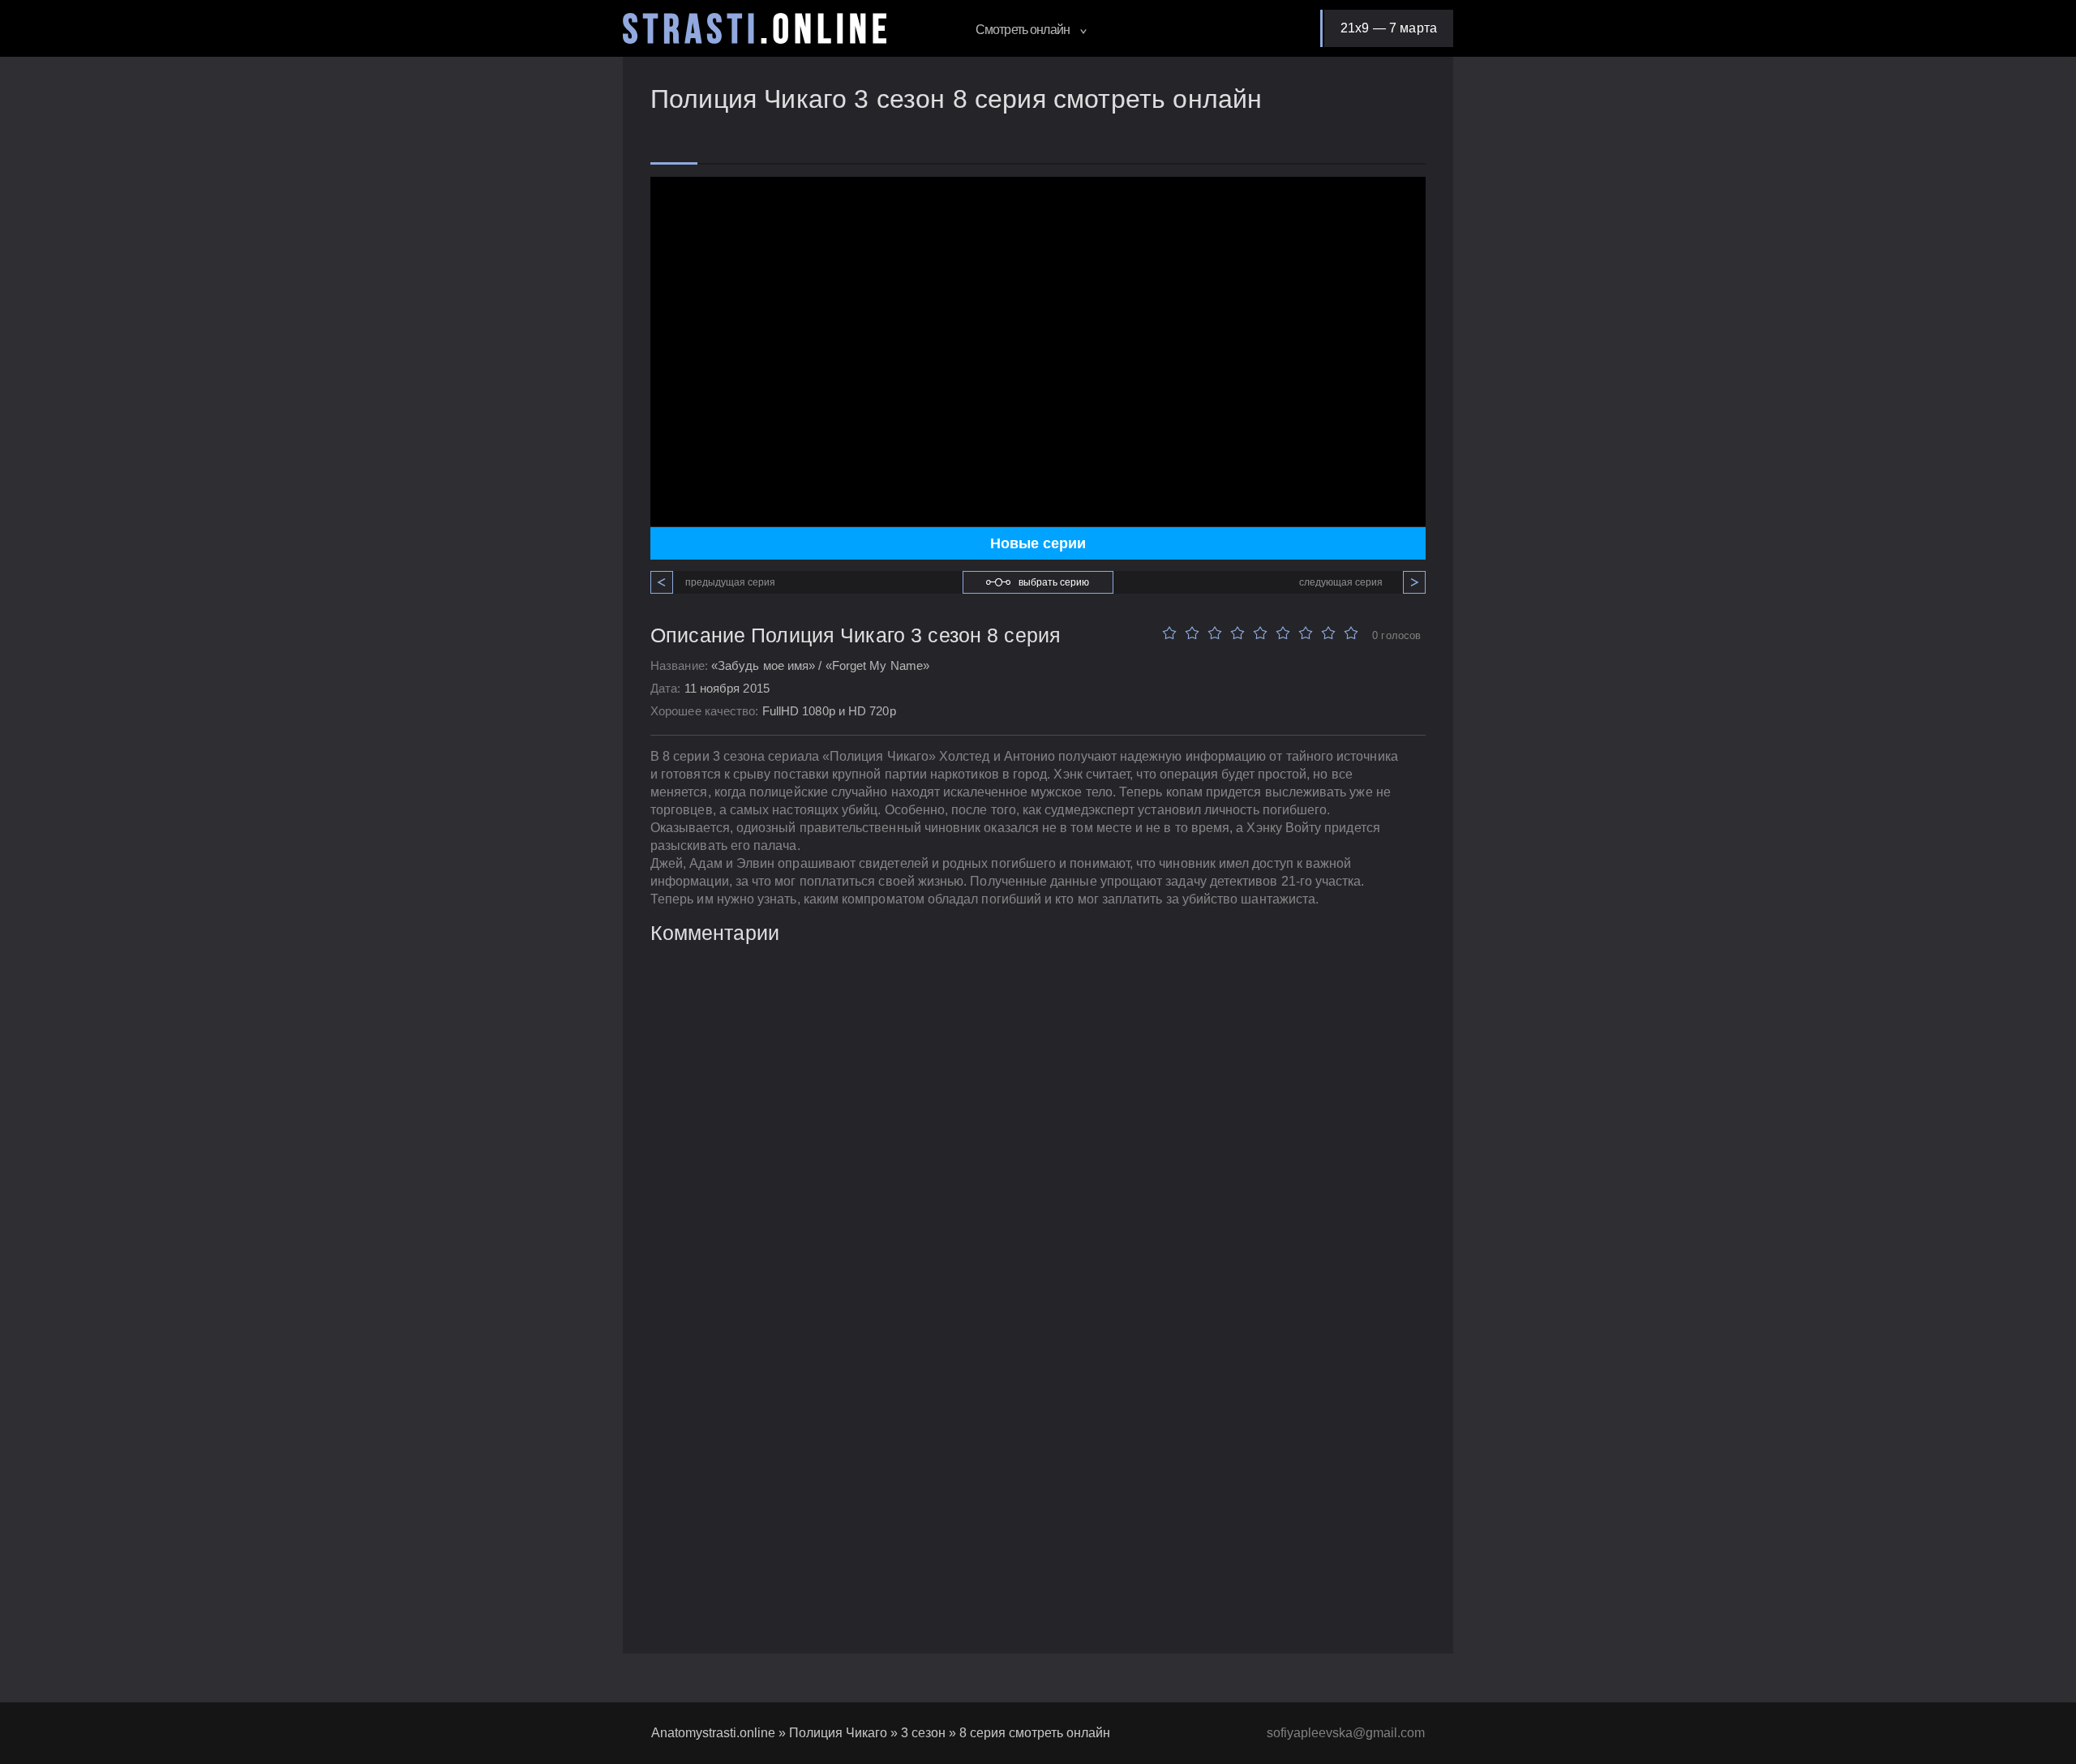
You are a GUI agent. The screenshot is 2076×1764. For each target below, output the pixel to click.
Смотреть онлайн (1024, 30)
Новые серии (1038, 543)
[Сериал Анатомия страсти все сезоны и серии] (755, 28)
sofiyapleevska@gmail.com (1346, 1733)
